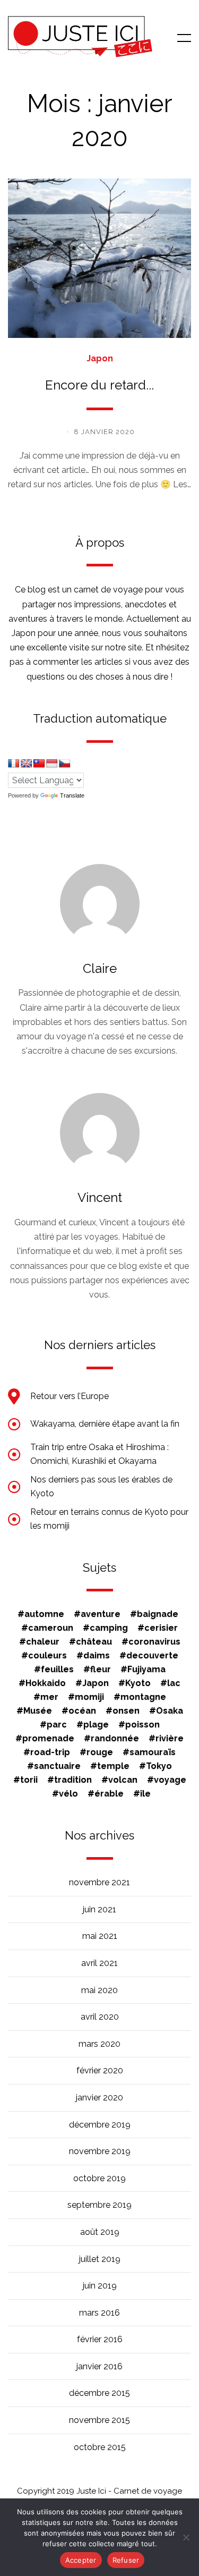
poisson (142, 1725)
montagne (143, 1697)
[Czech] (65, 764)
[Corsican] (14, 764)
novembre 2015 (99, 2420)
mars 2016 (99, 2313)
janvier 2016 (99, 2366)
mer (49, 1697)
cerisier (161, 1628)
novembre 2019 (100, 2151)
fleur (101, 1670)
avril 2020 (100, 2017)
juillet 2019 (100, 2259)
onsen (126, 1711)
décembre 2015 (99, 2393)
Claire (100, 968)
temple (113, 1766)
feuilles (57, 1670)
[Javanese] (52, 764)
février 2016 (100, 2339)
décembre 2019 (100, 2125)
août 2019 (100, 2232)
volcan (123, 1780)
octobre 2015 (100, 2447)
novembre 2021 (99, 1882)
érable (109, 1794)
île (145, 1794)
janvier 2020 (99, 2098)
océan (82, 1711)
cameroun (51, 1628)
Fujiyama (146, 1670)
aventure (101, 1614)
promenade (48, 1739)
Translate (72, 795)
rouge (100, 1752)
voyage (170, 1780)
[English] (27, 764)
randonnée (115, 1739)
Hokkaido (46, 1683)
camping (109, 1628)
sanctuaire (57, 1766)
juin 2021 (99, 1909)
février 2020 (100, 2070)
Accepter (81, 2560)
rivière (170, 1739)
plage (96, 1725)
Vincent (100, 1197)
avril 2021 (99, 1963)
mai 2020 (99, 1990)
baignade (158, 1614)
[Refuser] (186, 2537)
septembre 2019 (99, 2205)
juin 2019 (100, 2286)
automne (44, 1614)
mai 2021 (100, 1936)
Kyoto (138, 1683)
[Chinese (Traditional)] (39, 764)
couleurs (47, 1656)
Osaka (170, 1711)
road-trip (50, 1752)
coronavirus (154, 1642)
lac (174, 1683)
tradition (73, 1780)
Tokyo (159, 1766)
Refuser (126, 2560)
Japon (100, 359)
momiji (89, 1697)
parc (57, 1725)
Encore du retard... (99, 385)
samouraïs (153, 1752)
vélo (68, 1794)
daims (97, 1656)
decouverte (152, 1656)
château (94, 1642)
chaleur (43, 1642)
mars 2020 (99, 2044)
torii (29, 1780)
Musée (38, 1711)
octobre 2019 (99, 2178)
